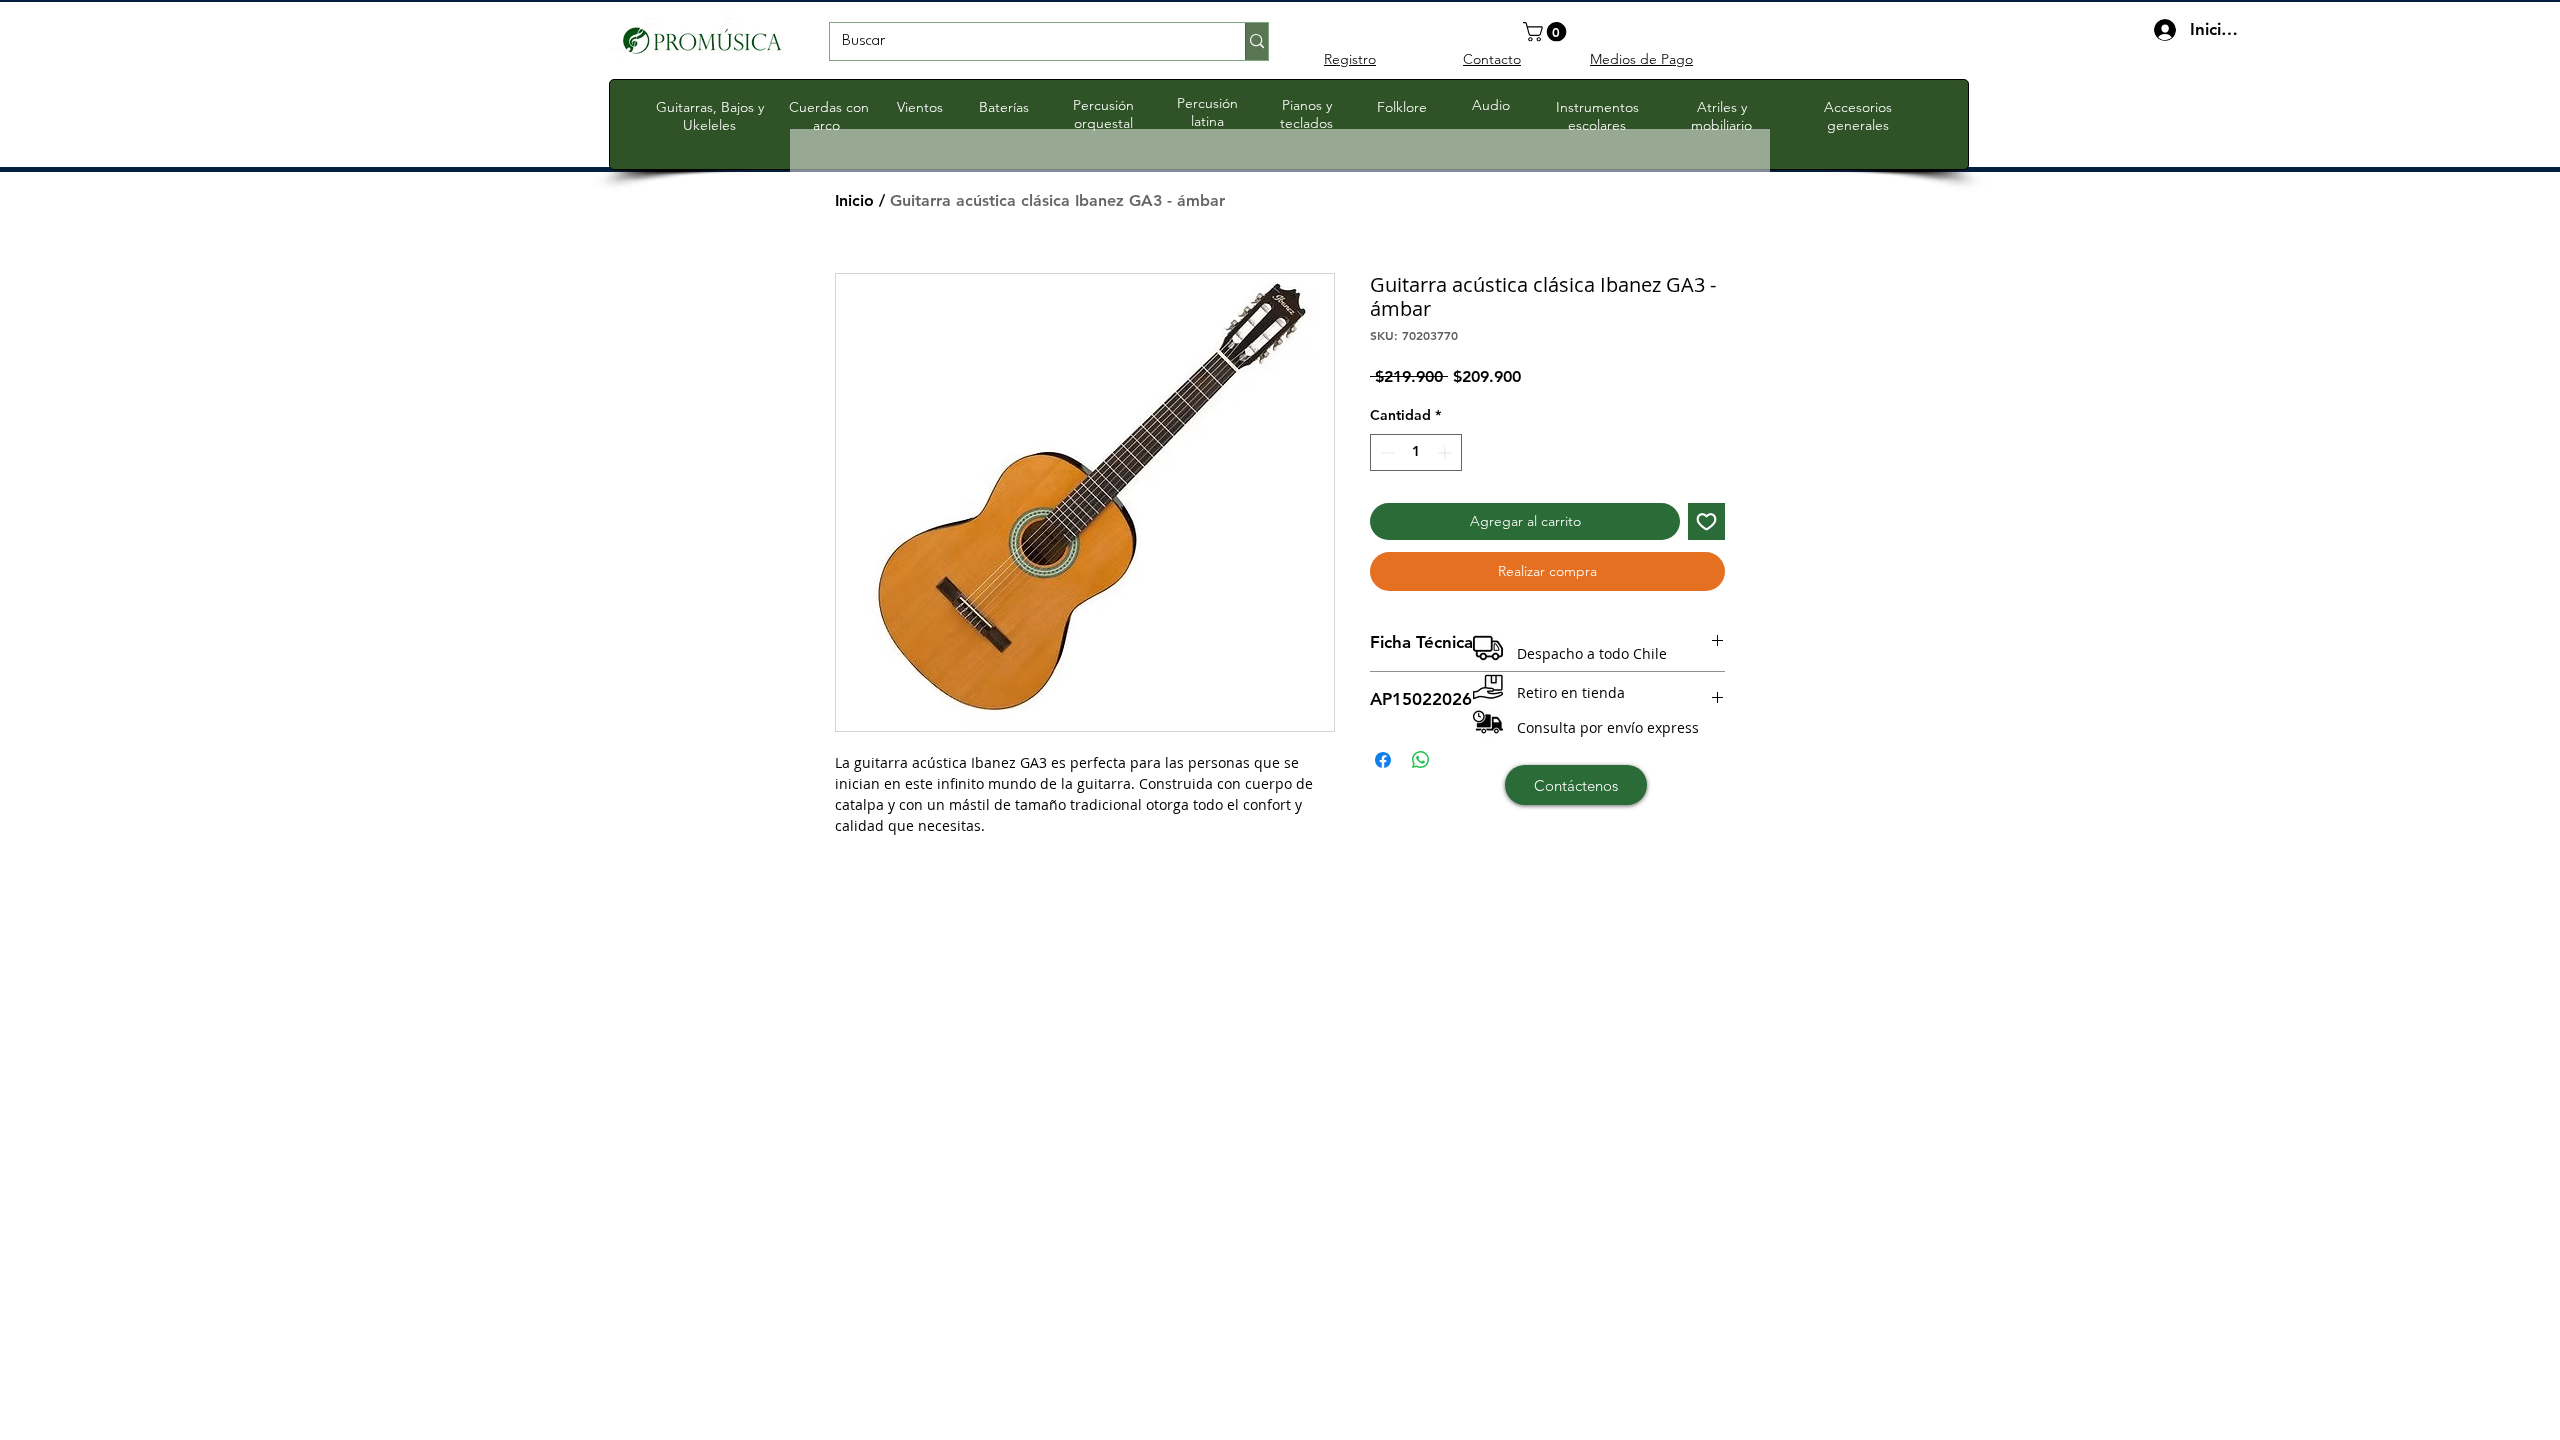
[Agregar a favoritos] (1706, 521)
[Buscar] (1256, 41)
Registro (1350, 59)
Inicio (854, 200)
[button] (1547, 32)
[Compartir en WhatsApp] (1421, 760)
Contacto (1492, 59)
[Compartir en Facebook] (1383, 760)
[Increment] (1446, 452)
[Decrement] (1385, 452)
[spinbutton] (1416, 452)
